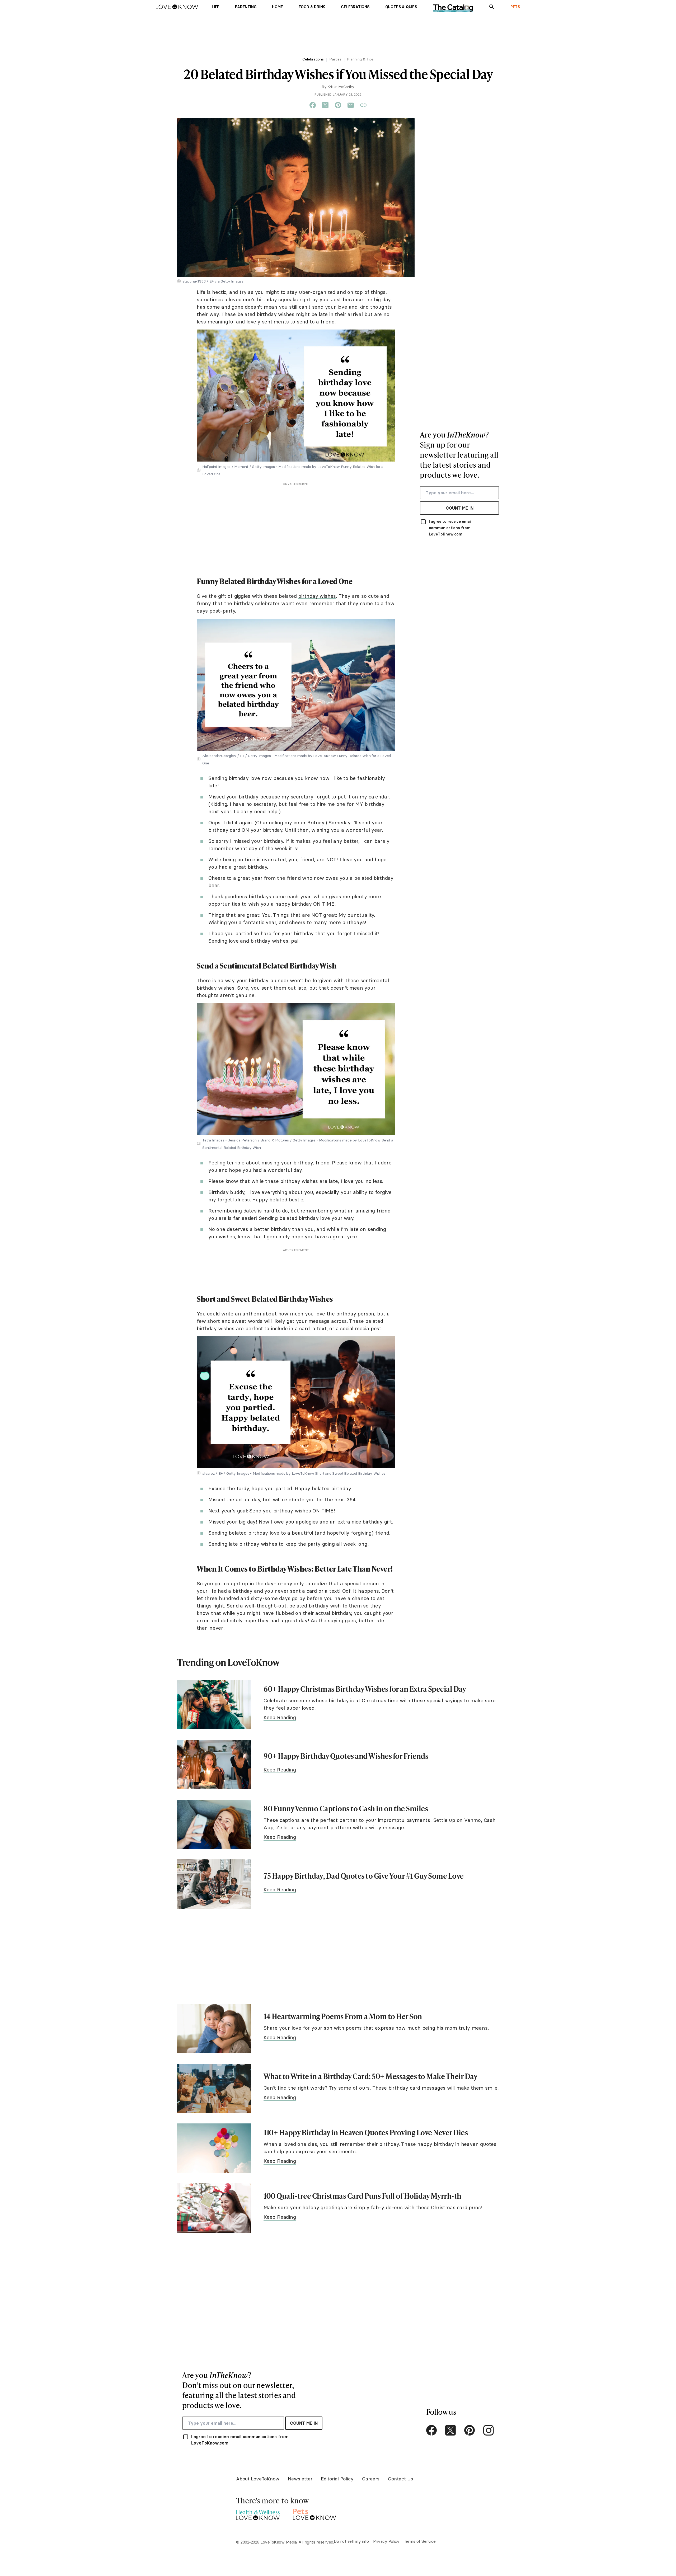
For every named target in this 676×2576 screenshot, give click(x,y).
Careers (371, 2479)
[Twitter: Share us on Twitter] (325, 105)
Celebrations (313, 59)
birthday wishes (317, 596)
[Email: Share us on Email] (351, 105)
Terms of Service (420, 2541)
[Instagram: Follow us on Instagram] (489, 2430)
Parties (335, 59)
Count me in (460, 508)
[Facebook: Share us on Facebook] (313, 105)
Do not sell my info (351, 2541)
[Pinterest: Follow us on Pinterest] (470, 2430)
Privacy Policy (386, 2541)
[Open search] (492, 7)
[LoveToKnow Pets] (315, 2514)
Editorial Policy (337, 2479)
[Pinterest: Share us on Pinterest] (338, 105)
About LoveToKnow (258, 2479)
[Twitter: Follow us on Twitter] (450, 2430)
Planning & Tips (360, 59)
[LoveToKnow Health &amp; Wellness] (258, 2514)
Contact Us (400, 2479)
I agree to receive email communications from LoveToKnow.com (450, 528)
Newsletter (300, 2479)
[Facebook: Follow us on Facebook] (431, 2430)
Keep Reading (280, 1717)
